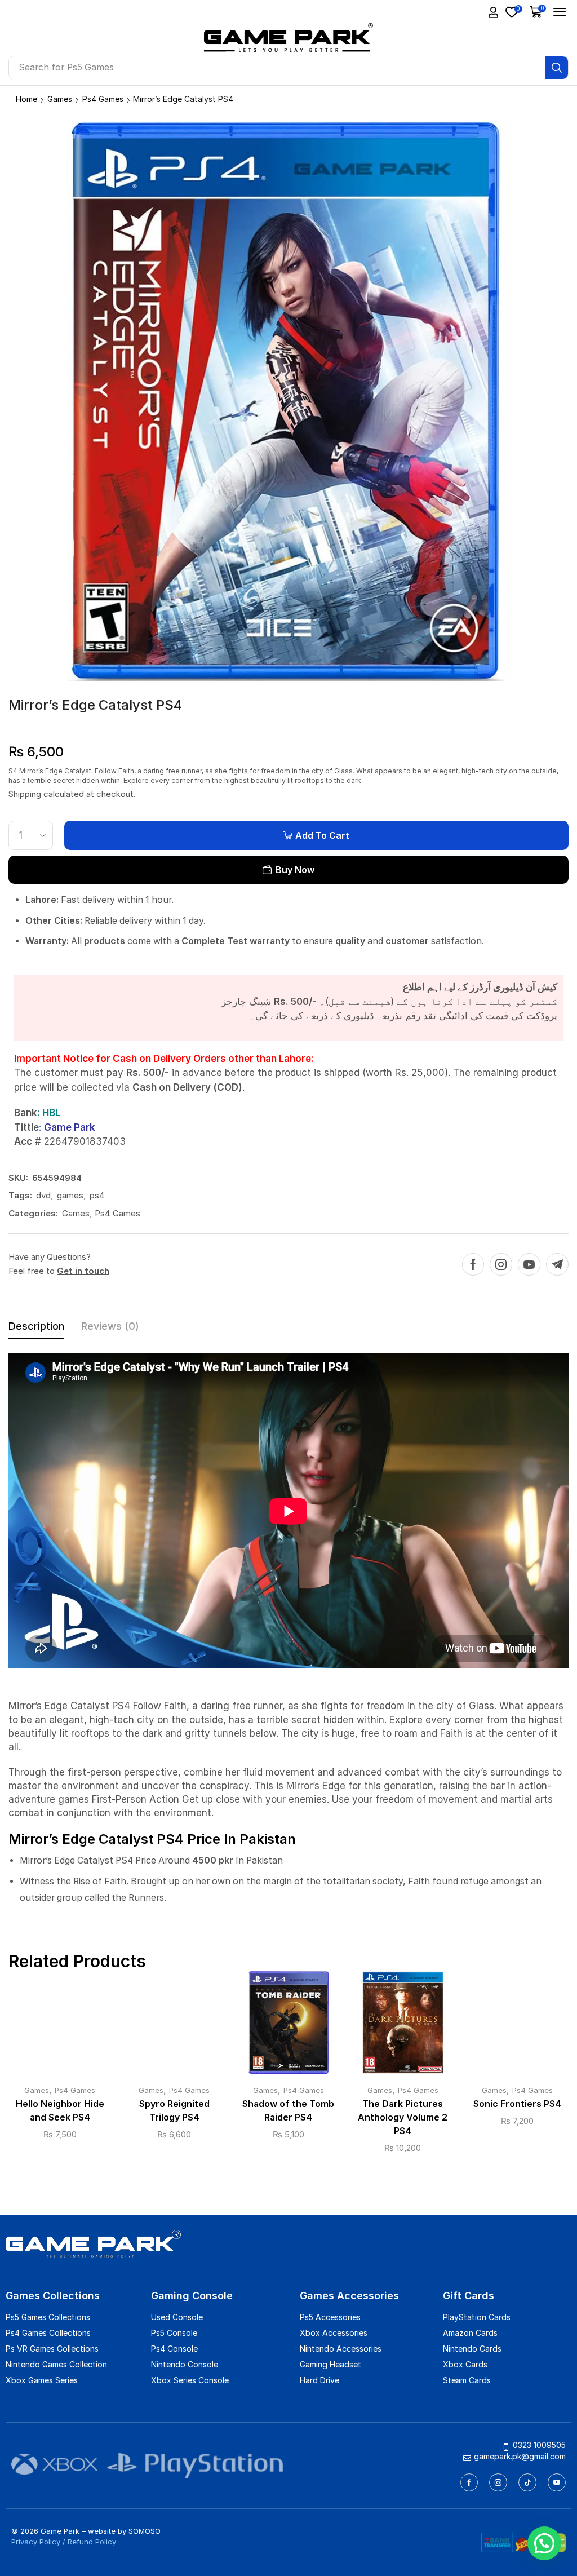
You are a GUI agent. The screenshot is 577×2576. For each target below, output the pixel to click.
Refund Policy (92, 2542)
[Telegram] (557, 1264)
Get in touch (83, 1271)
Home (26, 99)
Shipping (26, 794)
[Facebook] (473, 1264)
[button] (493, 12)
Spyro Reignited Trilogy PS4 (174, 2111)
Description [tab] (36, 1326)
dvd (43, 1195)
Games (60, 99)
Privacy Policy (36, 2542)
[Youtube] (529, 1264)
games (70, 1195)
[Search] (557, 68)
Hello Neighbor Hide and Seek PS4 (60, 2111)
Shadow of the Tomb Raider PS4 (288, 2111)
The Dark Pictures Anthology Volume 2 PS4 (403, 2117)
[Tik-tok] (527, 2482)
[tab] (36, 1329)
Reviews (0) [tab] (110, 1326)
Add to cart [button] (60, 2027)
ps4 (97, 1195)
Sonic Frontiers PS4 (517, 2104)
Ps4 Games (103, 99)
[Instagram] (501, 1264)
